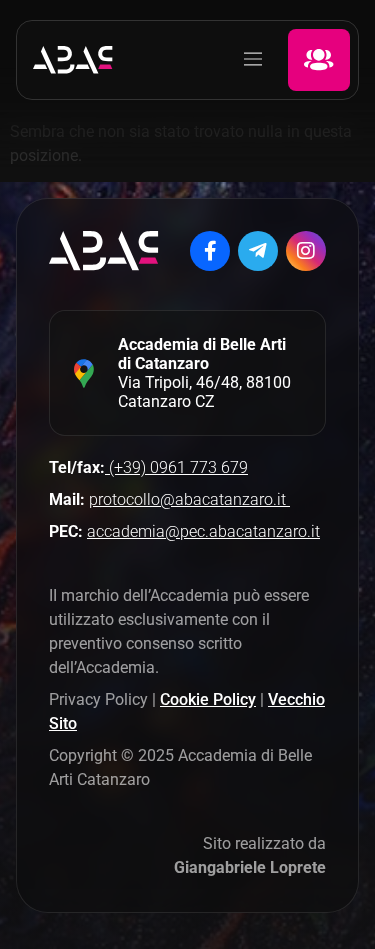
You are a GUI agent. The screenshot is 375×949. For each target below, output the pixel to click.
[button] (252, 60)
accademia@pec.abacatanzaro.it (203, 531)
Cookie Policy (208, 699)
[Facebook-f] (210, 251)
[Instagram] (306, 251)
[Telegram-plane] (258, 251)
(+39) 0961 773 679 (176, 467)
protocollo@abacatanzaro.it (189, 499)
